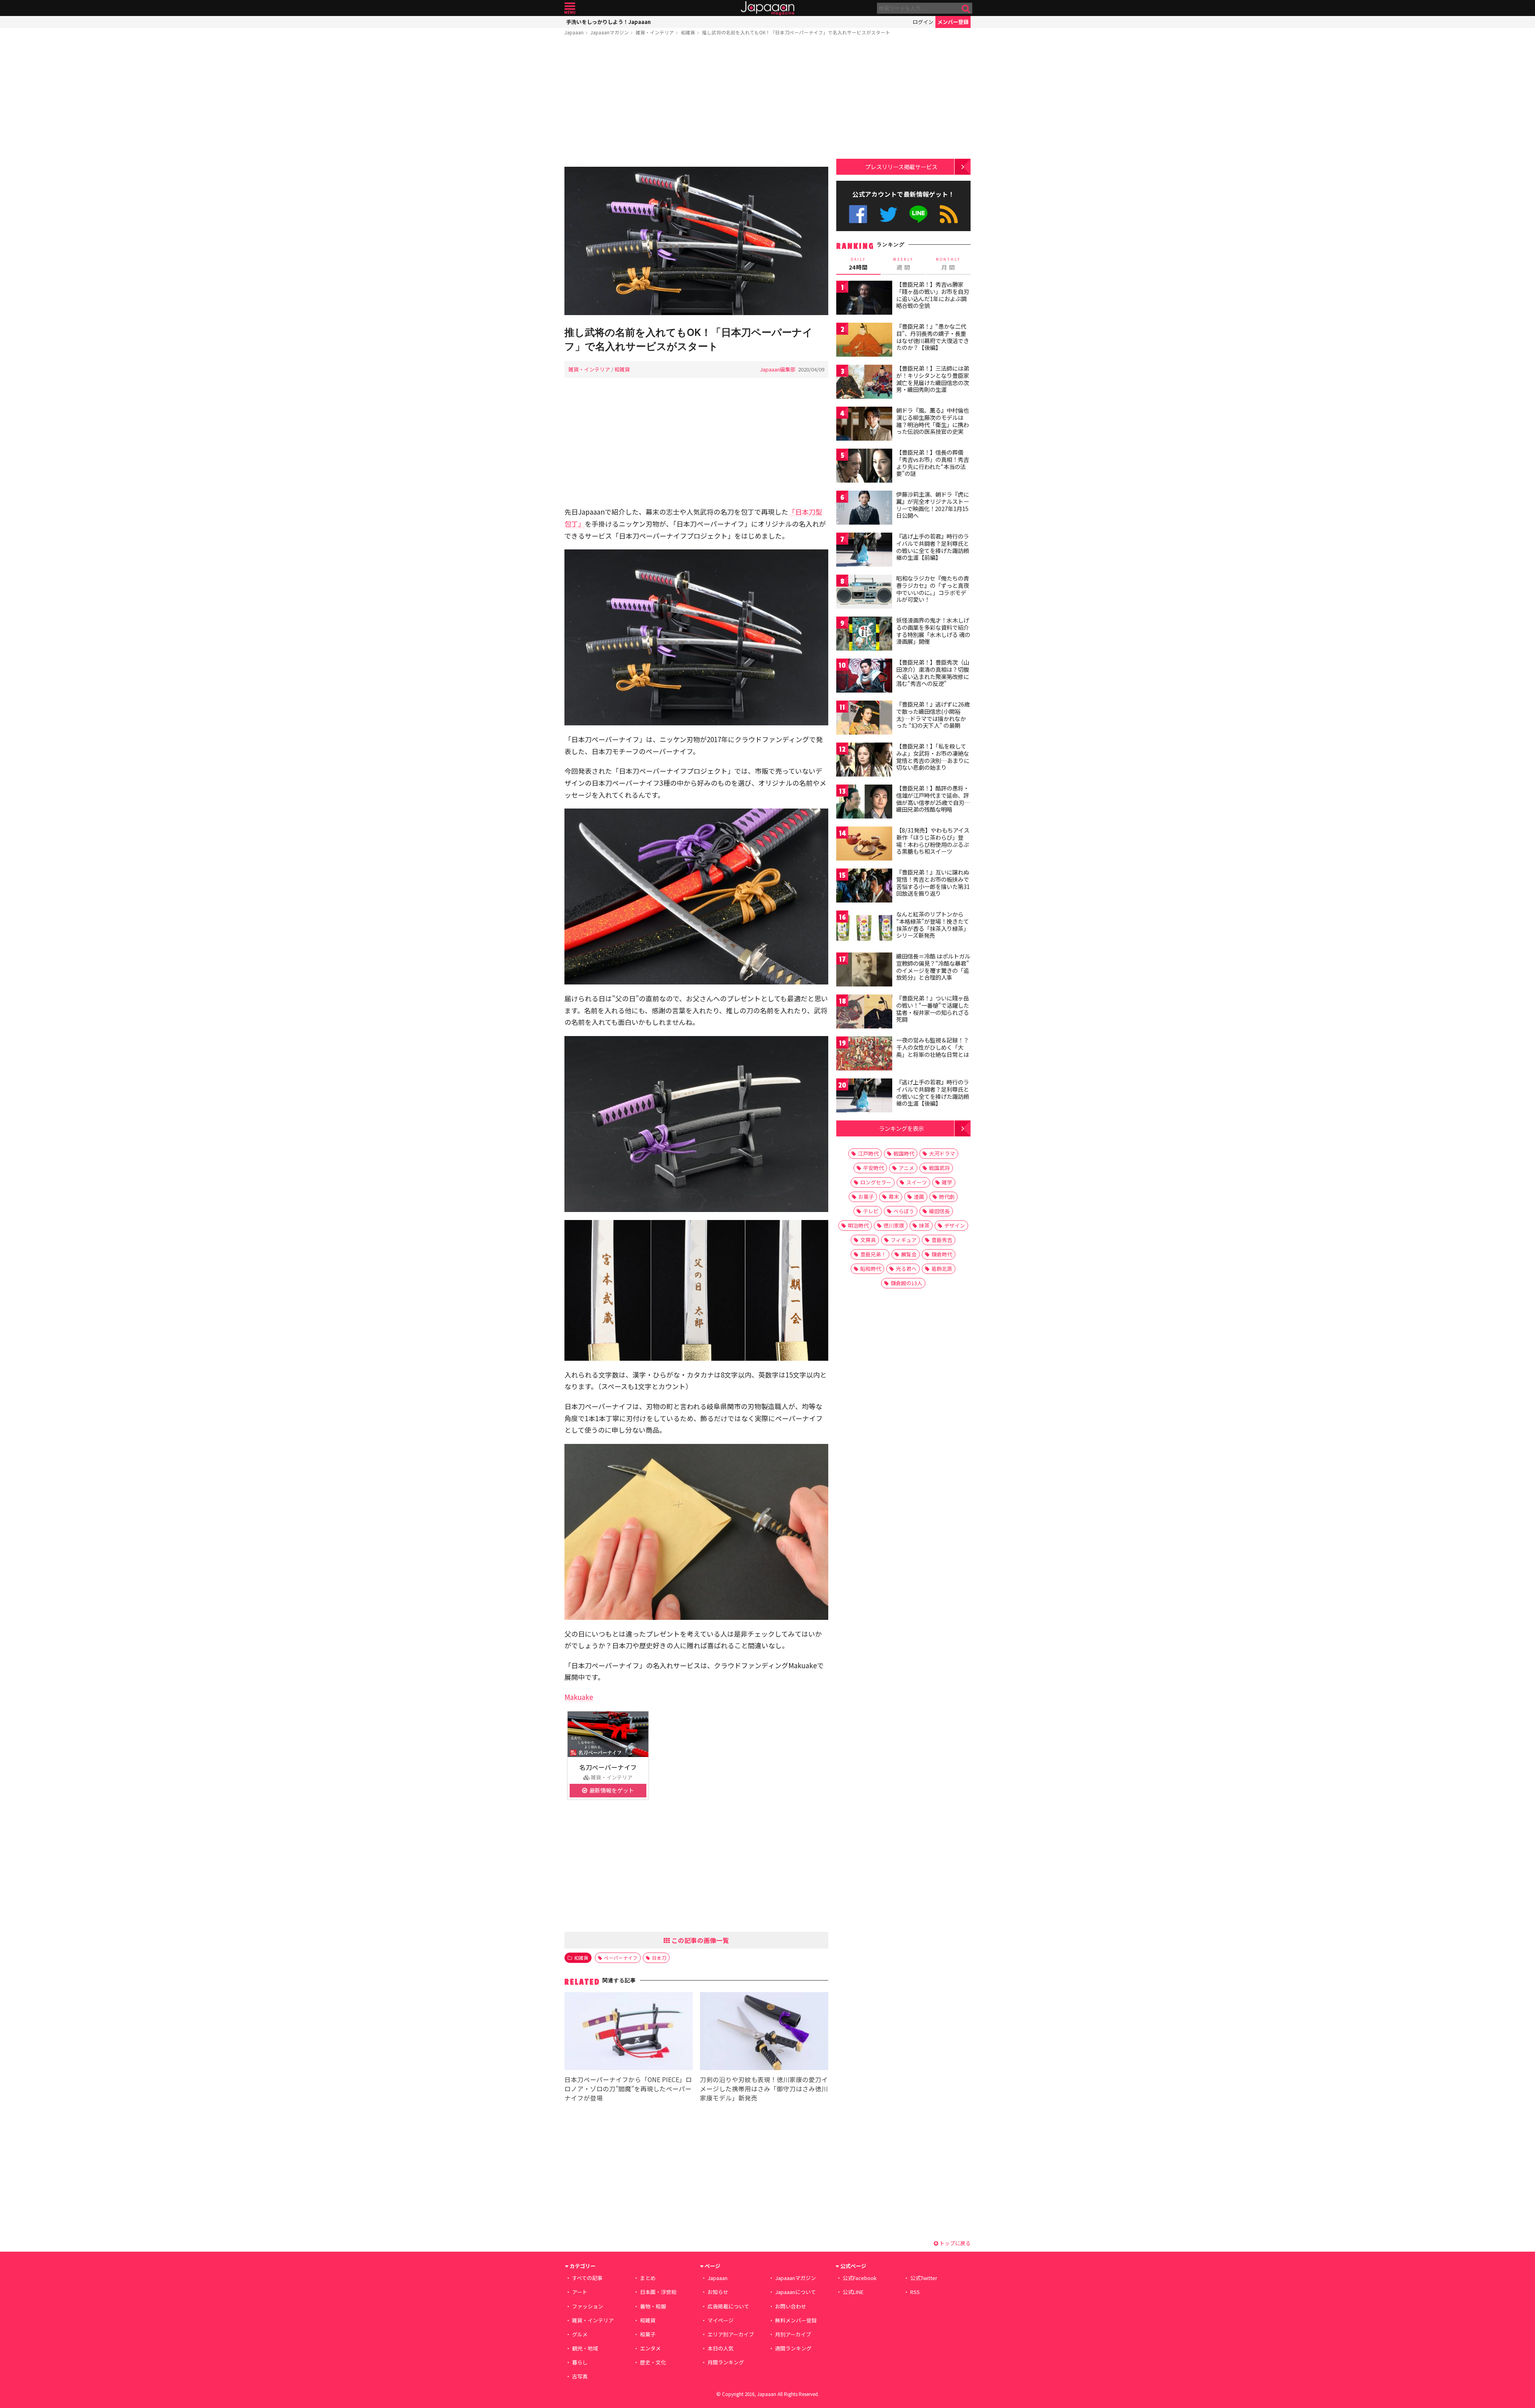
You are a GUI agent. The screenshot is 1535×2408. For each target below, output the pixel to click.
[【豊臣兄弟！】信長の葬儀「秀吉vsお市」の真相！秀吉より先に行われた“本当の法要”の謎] (864, 467)
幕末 (894, 1197)
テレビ (871, 1211)
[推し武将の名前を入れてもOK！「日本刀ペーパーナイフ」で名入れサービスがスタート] (696, 242)
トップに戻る (954, 2243)
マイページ (721, 2320)
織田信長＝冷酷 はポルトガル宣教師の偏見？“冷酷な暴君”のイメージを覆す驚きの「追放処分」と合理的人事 (933, 967)
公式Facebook (858, 214)
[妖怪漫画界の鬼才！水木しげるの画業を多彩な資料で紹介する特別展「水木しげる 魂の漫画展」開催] (864, 635)
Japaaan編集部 (778, 369)
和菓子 (648, 2334)
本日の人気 (721, 2348)
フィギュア (904, 1240)
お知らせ (718, 2292)
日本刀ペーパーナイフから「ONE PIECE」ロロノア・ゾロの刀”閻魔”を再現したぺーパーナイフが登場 (628, 2089)
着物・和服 (653, 2306)
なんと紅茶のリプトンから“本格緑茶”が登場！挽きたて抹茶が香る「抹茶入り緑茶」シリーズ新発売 (933, 925)
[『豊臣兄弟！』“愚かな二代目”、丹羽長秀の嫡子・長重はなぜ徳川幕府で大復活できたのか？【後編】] (864, 341)
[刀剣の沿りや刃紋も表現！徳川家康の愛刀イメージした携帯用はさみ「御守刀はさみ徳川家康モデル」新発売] (764, 2032)
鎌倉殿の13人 (906, 1283)
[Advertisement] (696, 103)
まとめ (648, 2278)
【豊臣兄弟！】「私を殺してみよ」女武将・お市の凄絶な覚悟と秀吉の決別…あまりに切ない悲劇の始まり (933, 757)
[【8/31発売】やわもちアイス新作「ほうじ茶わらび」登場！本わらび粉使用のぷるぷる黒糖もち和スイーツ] (864, 845)
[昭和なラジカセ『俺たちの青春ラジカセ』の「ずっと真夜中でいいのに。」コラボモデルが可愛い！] (864, 593)
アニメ (906, 1168)
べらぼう (904, 1211)
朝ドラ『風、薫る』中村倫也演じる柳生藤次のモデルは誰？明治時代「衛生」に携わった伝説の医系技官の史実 (933, 421)
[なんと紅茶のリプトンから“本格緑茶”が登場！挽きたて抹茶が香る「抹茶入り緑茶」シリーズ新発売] (864, 929)
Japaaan (767, 8)
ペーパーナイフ (621, 1958)
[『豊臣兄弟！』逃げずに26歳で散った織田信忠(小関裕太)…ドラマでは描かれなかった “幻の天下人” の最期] (864, 719)
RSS (949, 214)
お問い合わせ (791, 2306)
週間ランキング (793, 2348)
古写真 (580, 2376)
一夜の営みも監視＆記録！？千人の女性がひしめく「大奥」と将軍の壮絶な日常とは (933, 1047)
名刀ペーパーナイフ (608, 1767)
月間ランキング (726, 2362)
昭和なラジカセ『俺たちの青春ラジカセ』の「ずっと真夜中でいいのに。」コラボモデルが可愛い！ (933, 589)
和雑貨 (688, 32)
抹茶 (924, 1225)
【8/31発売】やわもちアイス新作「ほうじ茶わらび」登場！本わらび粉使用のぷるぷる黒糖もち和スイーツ (933, 841)
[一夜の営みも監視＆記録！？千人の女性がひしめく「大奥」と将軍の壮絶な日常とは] (864, 1055)
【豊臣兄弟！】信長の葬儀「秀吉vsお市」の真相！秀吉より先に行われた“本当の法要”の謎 (933, 463)
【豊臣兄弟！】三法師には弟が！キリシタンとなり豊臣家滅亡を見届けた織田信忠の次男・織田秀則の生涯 (933, 379)
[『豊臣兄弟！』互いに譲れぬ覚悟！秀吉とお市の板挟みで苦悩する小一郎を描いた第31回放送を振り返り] (864, 887)
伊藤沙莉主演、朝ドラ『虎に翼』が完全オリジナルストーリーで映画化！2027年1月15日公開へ (933, 505)
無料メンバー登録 (796, 2320)
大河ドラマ (942, 1153)
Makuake (579, 1697)
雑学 (947, 1182)
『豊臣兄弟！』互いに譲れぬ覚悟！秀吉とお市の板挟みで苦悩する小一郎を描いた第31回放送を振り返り (933, 883)
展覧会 (909, 1254)
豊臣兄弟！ (873, 1254)
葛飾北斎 (942, 1269)
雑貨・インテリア (655, 32)
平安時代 (873, 1168)
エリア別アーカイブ (731, 2334)
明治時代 (858, 1225)
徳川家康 (894, 1225)
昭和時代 (871, 1269)
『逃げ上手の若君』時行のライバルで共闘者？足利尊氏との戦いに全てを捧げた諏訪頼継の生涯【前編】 (933, 547)
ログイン (923, 22)
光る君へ (906, 1269)
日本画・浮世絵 (658, 2292)
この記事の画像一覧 (700, 1940)
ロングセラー (876, 1182)
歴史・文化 (653, 2362)
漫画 (919, 1197)
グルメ (580, 2334)
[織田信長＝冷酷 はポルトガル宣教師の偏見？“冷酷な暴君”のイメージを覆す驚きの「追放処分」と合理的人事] (864, 971)
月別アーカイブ (793, 2334)
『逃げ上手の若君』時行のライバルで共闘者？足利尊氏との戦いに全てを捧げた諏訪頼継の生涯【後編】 (933, 1093)
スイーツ (917, 1182)
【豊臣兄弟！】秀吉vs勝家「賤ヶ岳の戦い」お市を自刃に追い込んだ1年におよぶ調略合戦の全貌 (933, 295)
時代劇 (947, 1197)
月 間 (948, 264)
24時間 (858, 264)
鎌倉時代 (942, 1254)
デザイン (955, 1225)
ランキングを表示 (901, 1128)
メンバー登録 (953, 22)
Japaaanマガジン (610, 32)
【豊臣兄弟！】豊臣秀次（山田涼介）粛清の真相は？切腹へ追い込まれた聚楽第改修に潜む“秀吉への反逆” (933, 673)
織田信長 (939, 1211)
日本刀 (659, 1958)
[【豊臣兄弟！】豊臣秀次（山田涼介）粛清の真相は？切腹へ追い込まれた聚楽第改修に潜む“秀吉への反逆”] (864, 677)
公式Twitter (888, 214)
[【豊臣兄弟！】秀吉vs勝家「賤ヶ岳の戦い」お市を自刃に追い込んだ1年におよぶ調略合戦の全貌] (864, 299)
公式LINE (919, 214)
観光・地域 (585, 2348)
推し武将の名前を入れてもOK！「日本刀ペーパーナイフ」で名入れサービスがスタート (796, 32)
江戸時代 (868, 1153)
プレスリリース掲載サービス (901, 167)
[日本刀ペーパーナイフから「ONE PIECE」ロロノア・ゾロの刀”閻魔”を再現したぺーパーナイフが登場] (629, 2032)
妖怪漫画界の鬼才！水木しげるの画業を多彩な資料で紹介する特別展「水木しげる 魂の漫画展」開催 (933, 631)
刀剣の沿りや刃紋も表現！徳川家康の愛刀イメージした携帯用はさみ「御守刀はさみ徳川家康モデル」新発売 (764, 2089)
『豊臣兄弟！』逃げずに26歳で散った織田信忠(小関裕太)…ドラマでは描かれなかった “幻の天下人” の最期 (933, 715)
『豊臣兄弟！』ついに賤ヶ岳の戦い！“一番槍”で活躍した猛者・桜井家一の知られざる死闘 (933, 1009)
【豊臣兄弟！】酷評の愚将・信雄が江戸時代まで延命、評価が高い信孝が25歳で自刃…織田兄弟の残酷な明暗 (933, 799)
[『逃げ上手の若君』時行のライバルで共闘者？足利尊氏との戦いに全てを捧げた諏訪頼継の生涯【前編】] (864, 551)
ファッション (588, 2306)
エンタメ (650, 2348)
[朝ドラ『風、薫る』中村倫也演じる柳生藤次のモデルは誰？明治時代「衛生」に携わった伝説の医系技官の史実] (864, 425)
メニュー (570, 8)
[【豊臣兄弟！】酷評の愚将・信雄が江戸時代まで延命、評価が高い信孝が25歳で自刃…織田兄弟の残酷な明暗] (864, 803)
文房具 (868, 1240)
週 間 (903, 264)
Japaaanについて (795, 2292)
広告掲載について (728, 2306)
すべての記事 (587, 2278)
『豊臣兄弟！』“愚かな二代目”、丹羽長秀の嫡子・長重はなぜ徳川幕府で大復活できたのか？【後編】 (933, 337)
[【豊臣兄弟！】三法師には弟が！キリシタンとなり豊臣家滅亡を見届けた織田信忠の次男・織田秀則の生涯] (864, 383)
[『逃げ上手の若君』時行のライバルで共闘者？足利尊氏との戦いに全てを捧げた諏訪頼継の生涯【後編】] (864, 1097)
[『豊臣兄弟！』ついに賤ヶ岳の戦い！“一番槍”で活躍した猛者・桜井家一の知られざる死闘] (864, 1013)
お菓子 (866, 1197)
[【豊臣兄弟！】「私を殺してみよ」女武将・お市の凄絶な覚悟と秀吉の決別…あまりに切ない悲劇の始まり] (864, 761)
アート (580, 2292)
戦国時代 (904, 1153)
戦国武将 (939, 1168)
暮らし (580, 2362)
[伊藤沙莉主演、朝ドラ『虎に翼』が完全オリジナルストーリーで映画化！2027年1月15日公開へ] (864, 509)
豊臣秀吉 (942, 1240)
